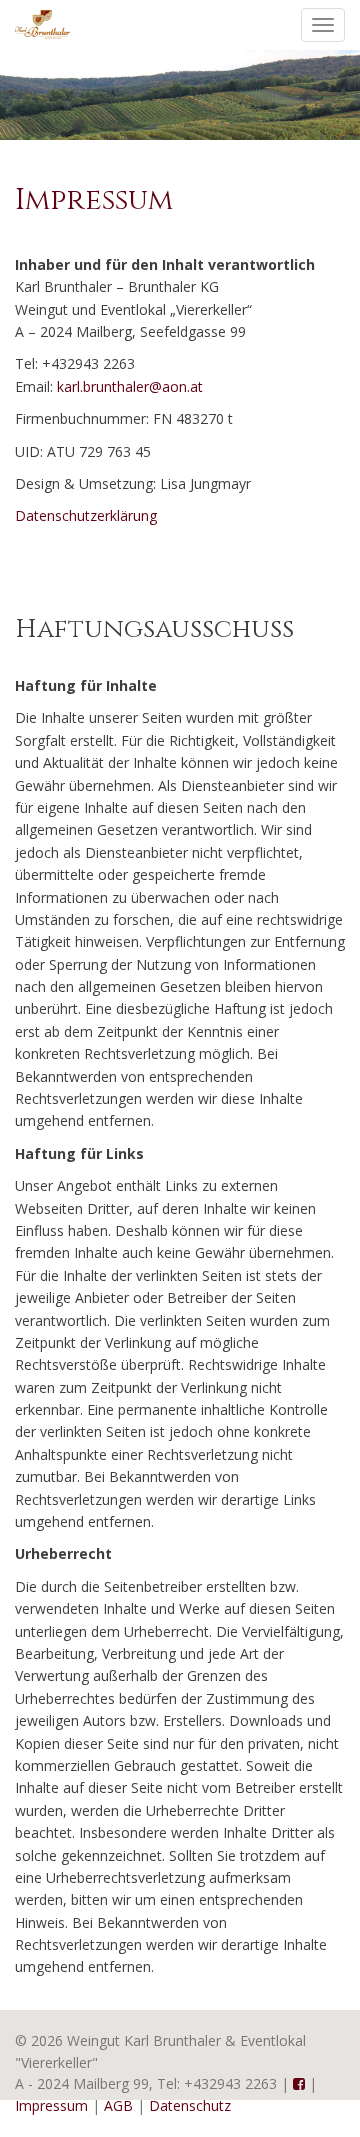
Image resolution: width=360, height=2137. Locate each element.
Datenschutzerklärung (86, 515)
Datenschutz (190, 2105)
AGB (118, 2105)
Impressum (51, 2105)
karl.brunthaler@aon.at (130, 386)
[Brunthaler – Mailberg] (42, 23)
